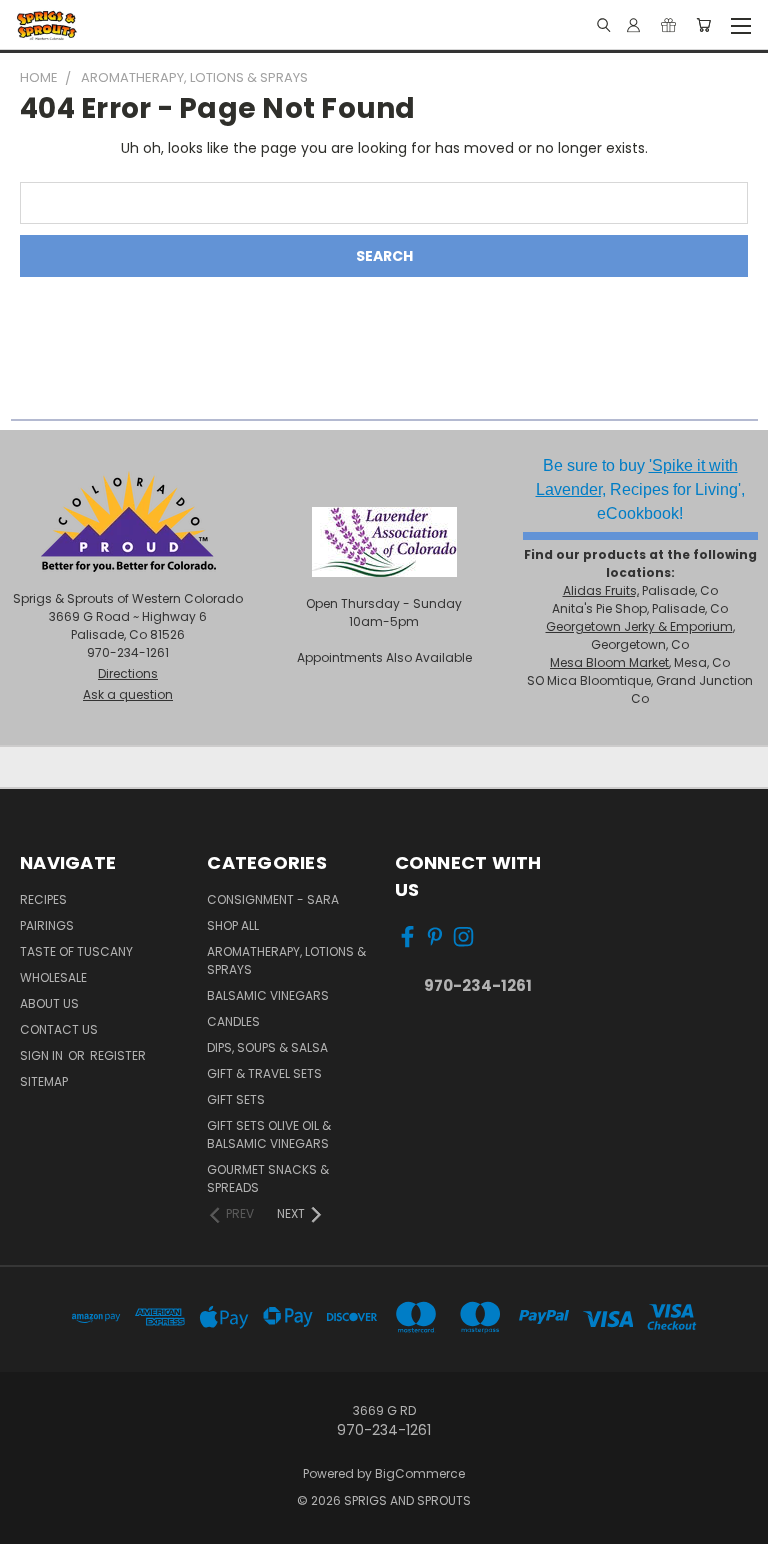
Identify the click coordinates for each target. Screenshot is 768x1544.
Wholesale (53, 977)
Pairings (47, 925)
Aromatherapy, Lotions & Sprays (286, 960)
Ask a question (128, 694)
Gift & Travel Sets (264, 1073)
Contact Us (59, 1029)
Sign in (43, 1055)
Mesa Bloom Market (609, 662)
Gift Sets (236, 1099)
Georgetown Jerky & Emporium (639, 626)
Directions (128, 673)
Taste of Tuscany (76, 951)
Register (118, 1055)
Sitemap (44, 1081)
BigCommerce (420, 1473)
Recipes (43, 899)
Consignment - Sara (273, 899)
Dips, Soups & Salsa (267, 1047)
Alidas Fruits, (601, 590)
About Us (49, 1003)
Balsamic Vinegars (268, 995)
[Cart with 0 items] (703, 25)
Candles (233, 1021)
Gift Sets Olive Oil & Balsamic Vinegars (269, 1134)
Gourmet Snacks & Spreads (268, 1178)
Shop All (233, 925)
